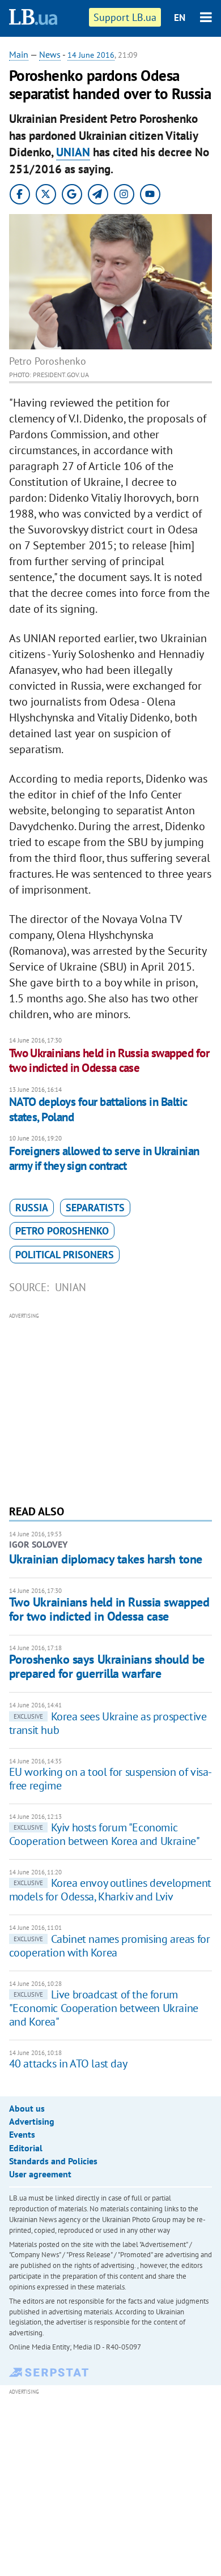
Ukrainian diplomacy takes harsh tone (106, 1559)
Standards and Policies (53, 2161)
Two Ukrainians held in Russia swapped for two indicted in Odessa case (109, 1060)
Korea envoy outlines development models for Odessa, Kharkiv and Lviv (110, 1890)
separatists (95, 1208)
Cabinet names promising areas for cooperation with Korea (110, 1946)
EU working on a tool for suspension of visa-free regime (110, 1779)
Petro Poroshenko (62, 1231)
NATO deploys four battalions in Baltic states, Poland (98, 1109)
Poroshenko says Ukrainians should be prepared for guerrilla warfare (107, 1666)
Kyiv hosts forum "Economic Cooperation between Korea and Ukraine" (105, 1834)
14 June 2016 (91, 55)
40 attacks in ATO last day (68, 2064)
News (50, 54)
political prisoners (65, 1255)
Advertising (32, 2121)
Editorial (26, 2148)
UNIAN (73, 152)
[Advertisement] (111, 1407)
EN (180, 18)
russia (32, 1208)
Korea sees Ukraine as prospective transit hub (108, 1723)
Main (19, 54)
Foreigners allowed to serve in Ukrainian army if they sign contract (104, 1158)
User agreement (40, 2174)
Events (22, 2134)
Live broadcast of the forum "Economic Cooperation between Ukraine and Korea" (104, 2008)
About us (27, 2108)
